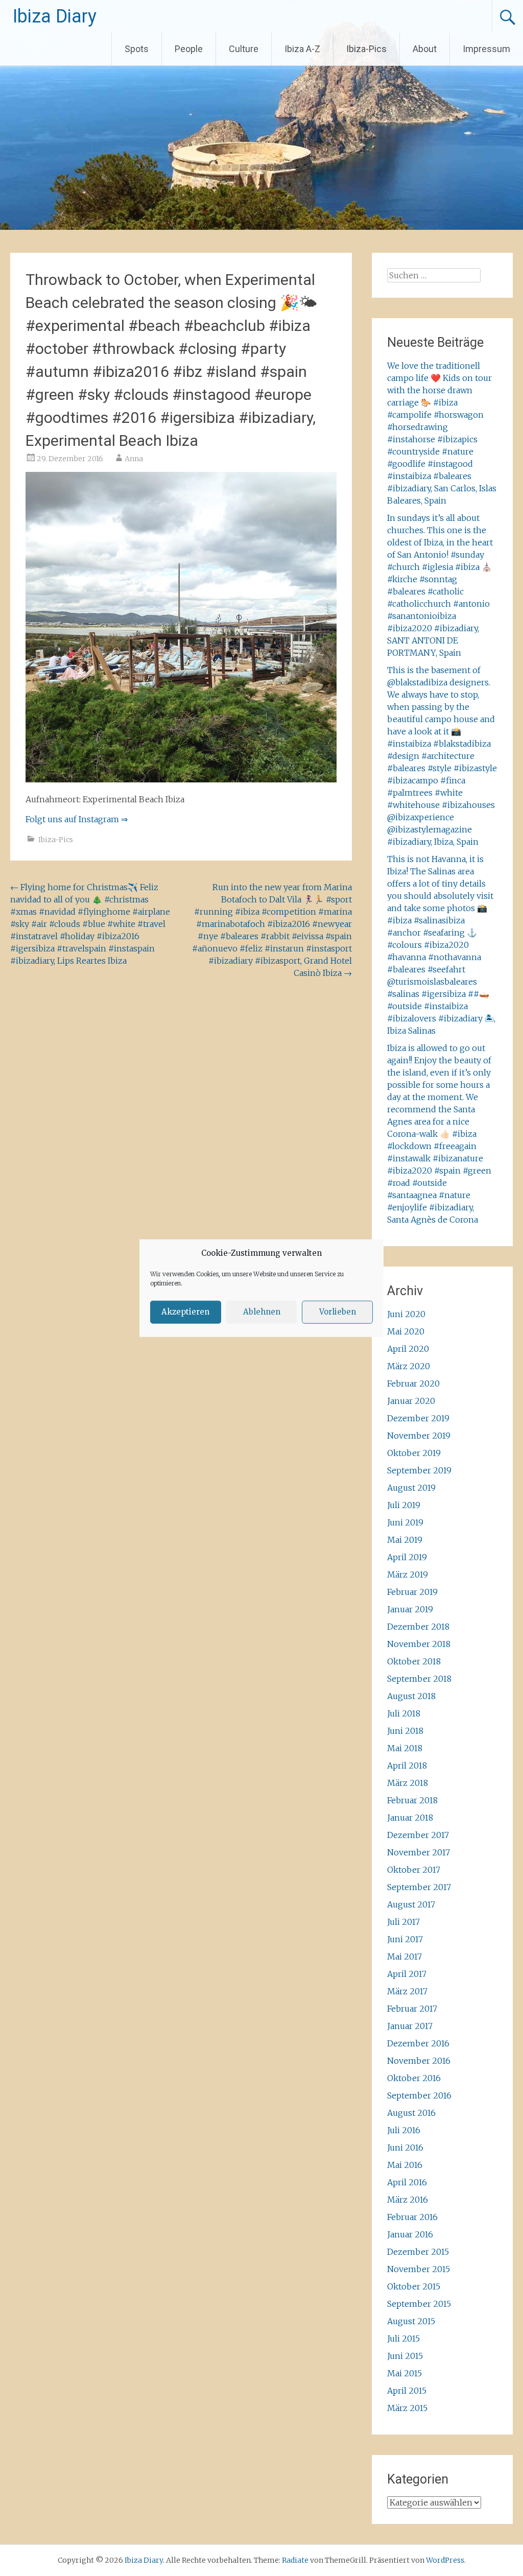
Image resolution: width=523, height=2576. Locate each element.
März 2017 (407, 1991)
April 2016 (407, 2182)
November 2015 (419, 2269)
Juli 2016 (404, 2130)
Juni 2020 (406, 1314)
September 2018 (419, 1679)
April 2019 (407, 1557)
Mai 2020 (406, 1331)
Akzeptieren (185, 1312)
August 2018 (411, 1696)
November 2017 (419, 1852)
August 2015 (411, 2321)
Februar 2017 (412, 2009)
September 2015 (419, 2304)
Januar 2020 (411, 1401)
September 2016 (419, 2095)
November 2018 (419, 1644)
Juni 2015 (405, 2356)
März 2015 (407, 2408)
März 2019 (408, 1575)
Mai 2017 (405, 1957)
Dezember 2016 (418, 2043)
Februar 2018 (412, 1800)
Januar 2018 (410, 1818)
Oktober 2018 (414, 1661)
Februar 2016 (412, 2217)
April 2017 (407, 1974)
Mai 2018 (405, 1748)
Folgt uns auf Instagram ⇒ (77, 819)
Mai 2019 (405, 1540)
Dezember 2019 (418, 1418)
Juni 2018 (405, 1731)
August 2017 (411, 1904)
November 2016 (419, 2061)
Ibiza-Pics (366, 49)
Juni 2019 (405, 1522)
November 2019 (419, 1436)
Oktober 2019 (414, 1453)
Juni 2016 (405, 2148)
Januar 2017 (410, 2026)
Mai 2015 (405, 2373)
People (189, 49)
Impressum (486, 49)
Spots (137, 49)
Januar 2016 (410, 2234)
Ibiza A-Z (302, 49)
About (425, 49)
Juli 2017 (403, 1922)
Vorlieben (338, 1312)
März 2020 (409, 1366)
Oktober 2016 (414, 2078)
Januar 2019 (410, 1609)
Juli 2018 (404, 1713)
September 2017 (419, 1887)
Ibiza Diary (55, 16)
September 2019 (419, 1470)
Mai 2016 (405, 2165)
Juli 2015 (403, 2339)
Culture (244, 49)
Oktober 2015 (414, 2286)
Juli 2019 (404, 1505)
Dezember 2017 (418, 1835)
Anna (134, 459)
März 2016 (408, 2200)
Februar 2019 (412, 1592)
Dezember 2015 (418, 2252)
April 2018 (407, 1766)
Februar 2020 (413, 1384)
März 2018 (408, 1783)
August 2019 (411, 1488)
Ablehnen (262, 1312)
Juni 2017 (405, 1939)
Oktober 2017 (414, 1870)
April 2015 (407, 2391)
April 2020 (408, 1349)
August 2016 (411, 2113)
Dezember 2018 (418, 1627)
